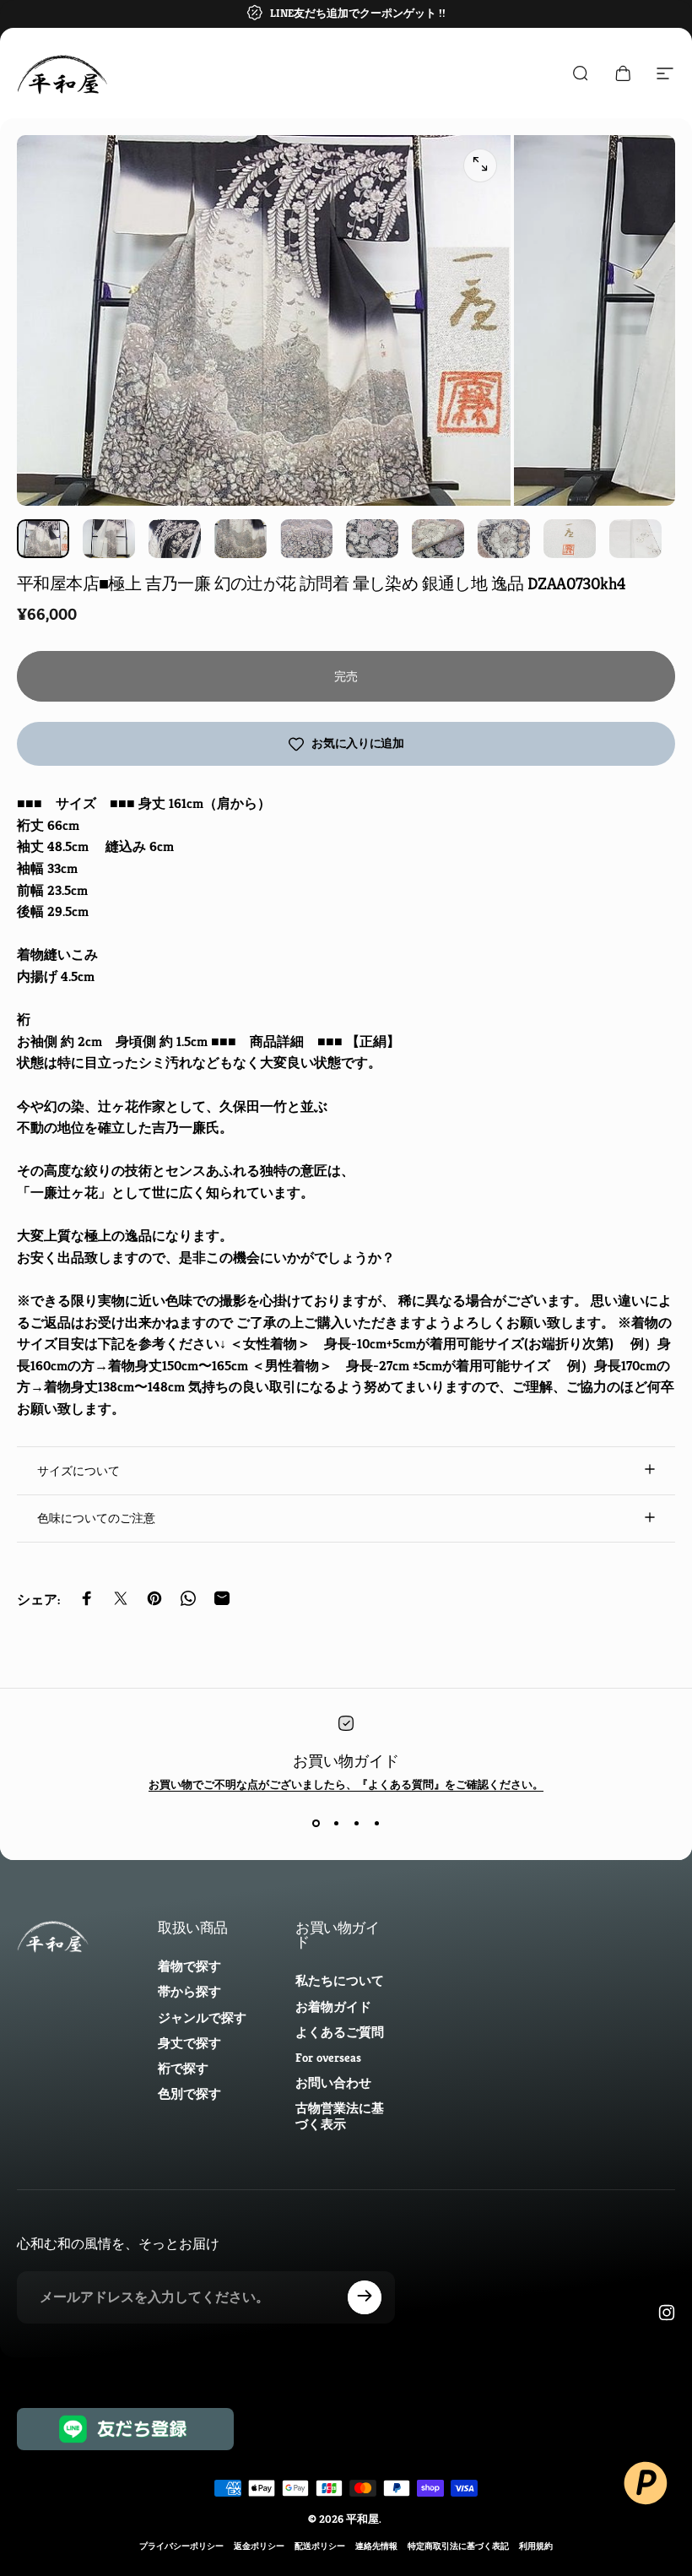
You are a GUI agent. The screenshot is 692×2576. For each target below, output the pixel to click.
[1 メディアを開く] (480, 165)
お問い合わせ (333, 2083)
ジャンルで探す (202, 2018)
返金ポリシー (259, 2546)
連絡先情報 (376, 2546)
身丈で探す (189, 2043)
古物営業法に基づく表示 (340, 2116)
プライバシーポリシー (181, 2546)
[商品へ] (43, 539)
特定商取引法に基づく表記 (458, 2546)
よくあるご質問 (340, 2032)
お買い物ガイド (346, 1761)
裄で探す (183, 2069)
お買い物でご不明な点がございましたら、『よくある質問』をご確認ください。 (346, 1784)
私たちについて (340, 1981)
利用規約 (536, 2546)
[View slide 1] (316, 1823)
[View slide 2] (336, 1823)
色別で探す (189, 2094)
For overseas (328, 2058)
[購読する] (365, 2297)
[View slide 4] (376, 1823)
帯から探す (189, 1992)
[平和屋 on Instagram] (667, 2313)
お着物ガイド (333, 2007)
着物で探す (189, 1966)
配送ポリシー (320, 2546)
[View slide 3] (356, 1823)
